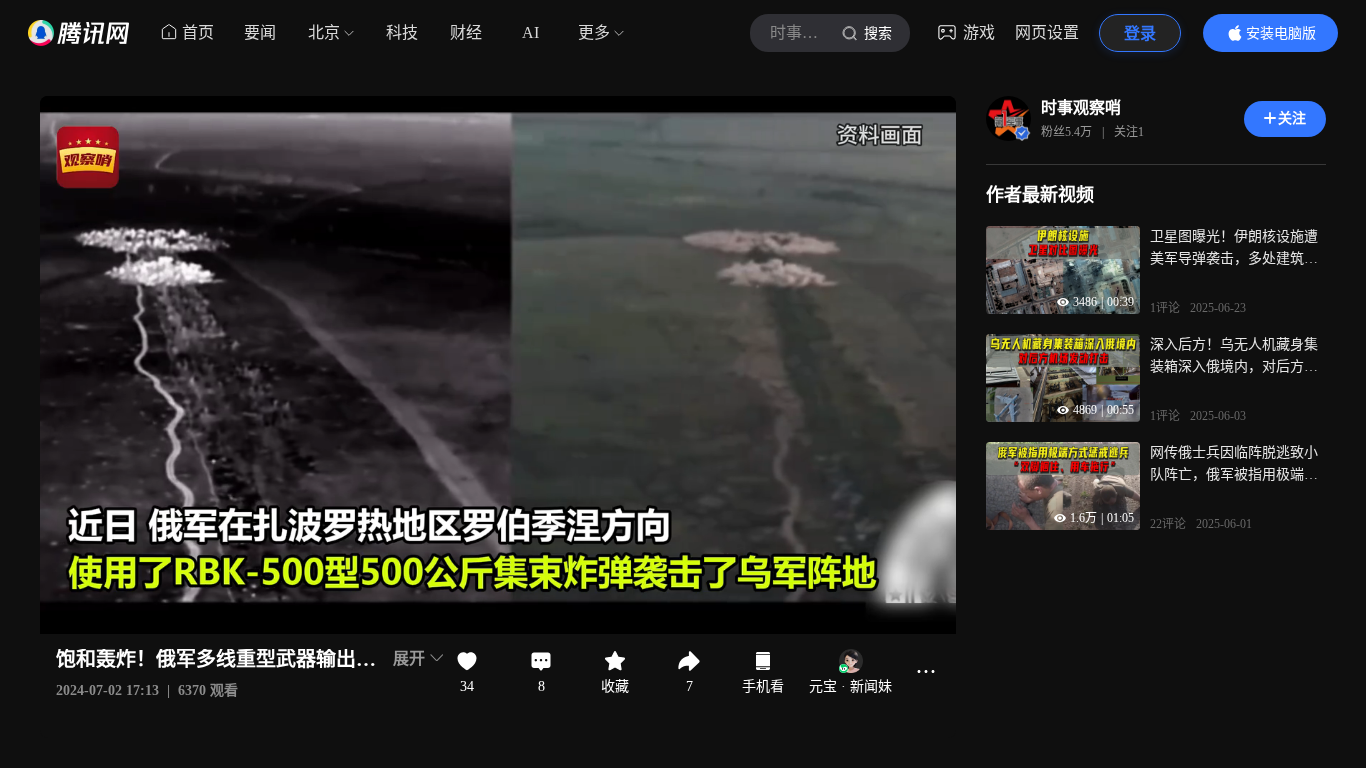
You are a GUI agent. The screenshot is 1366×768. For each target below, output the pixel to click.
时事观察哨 (1081, 107)
